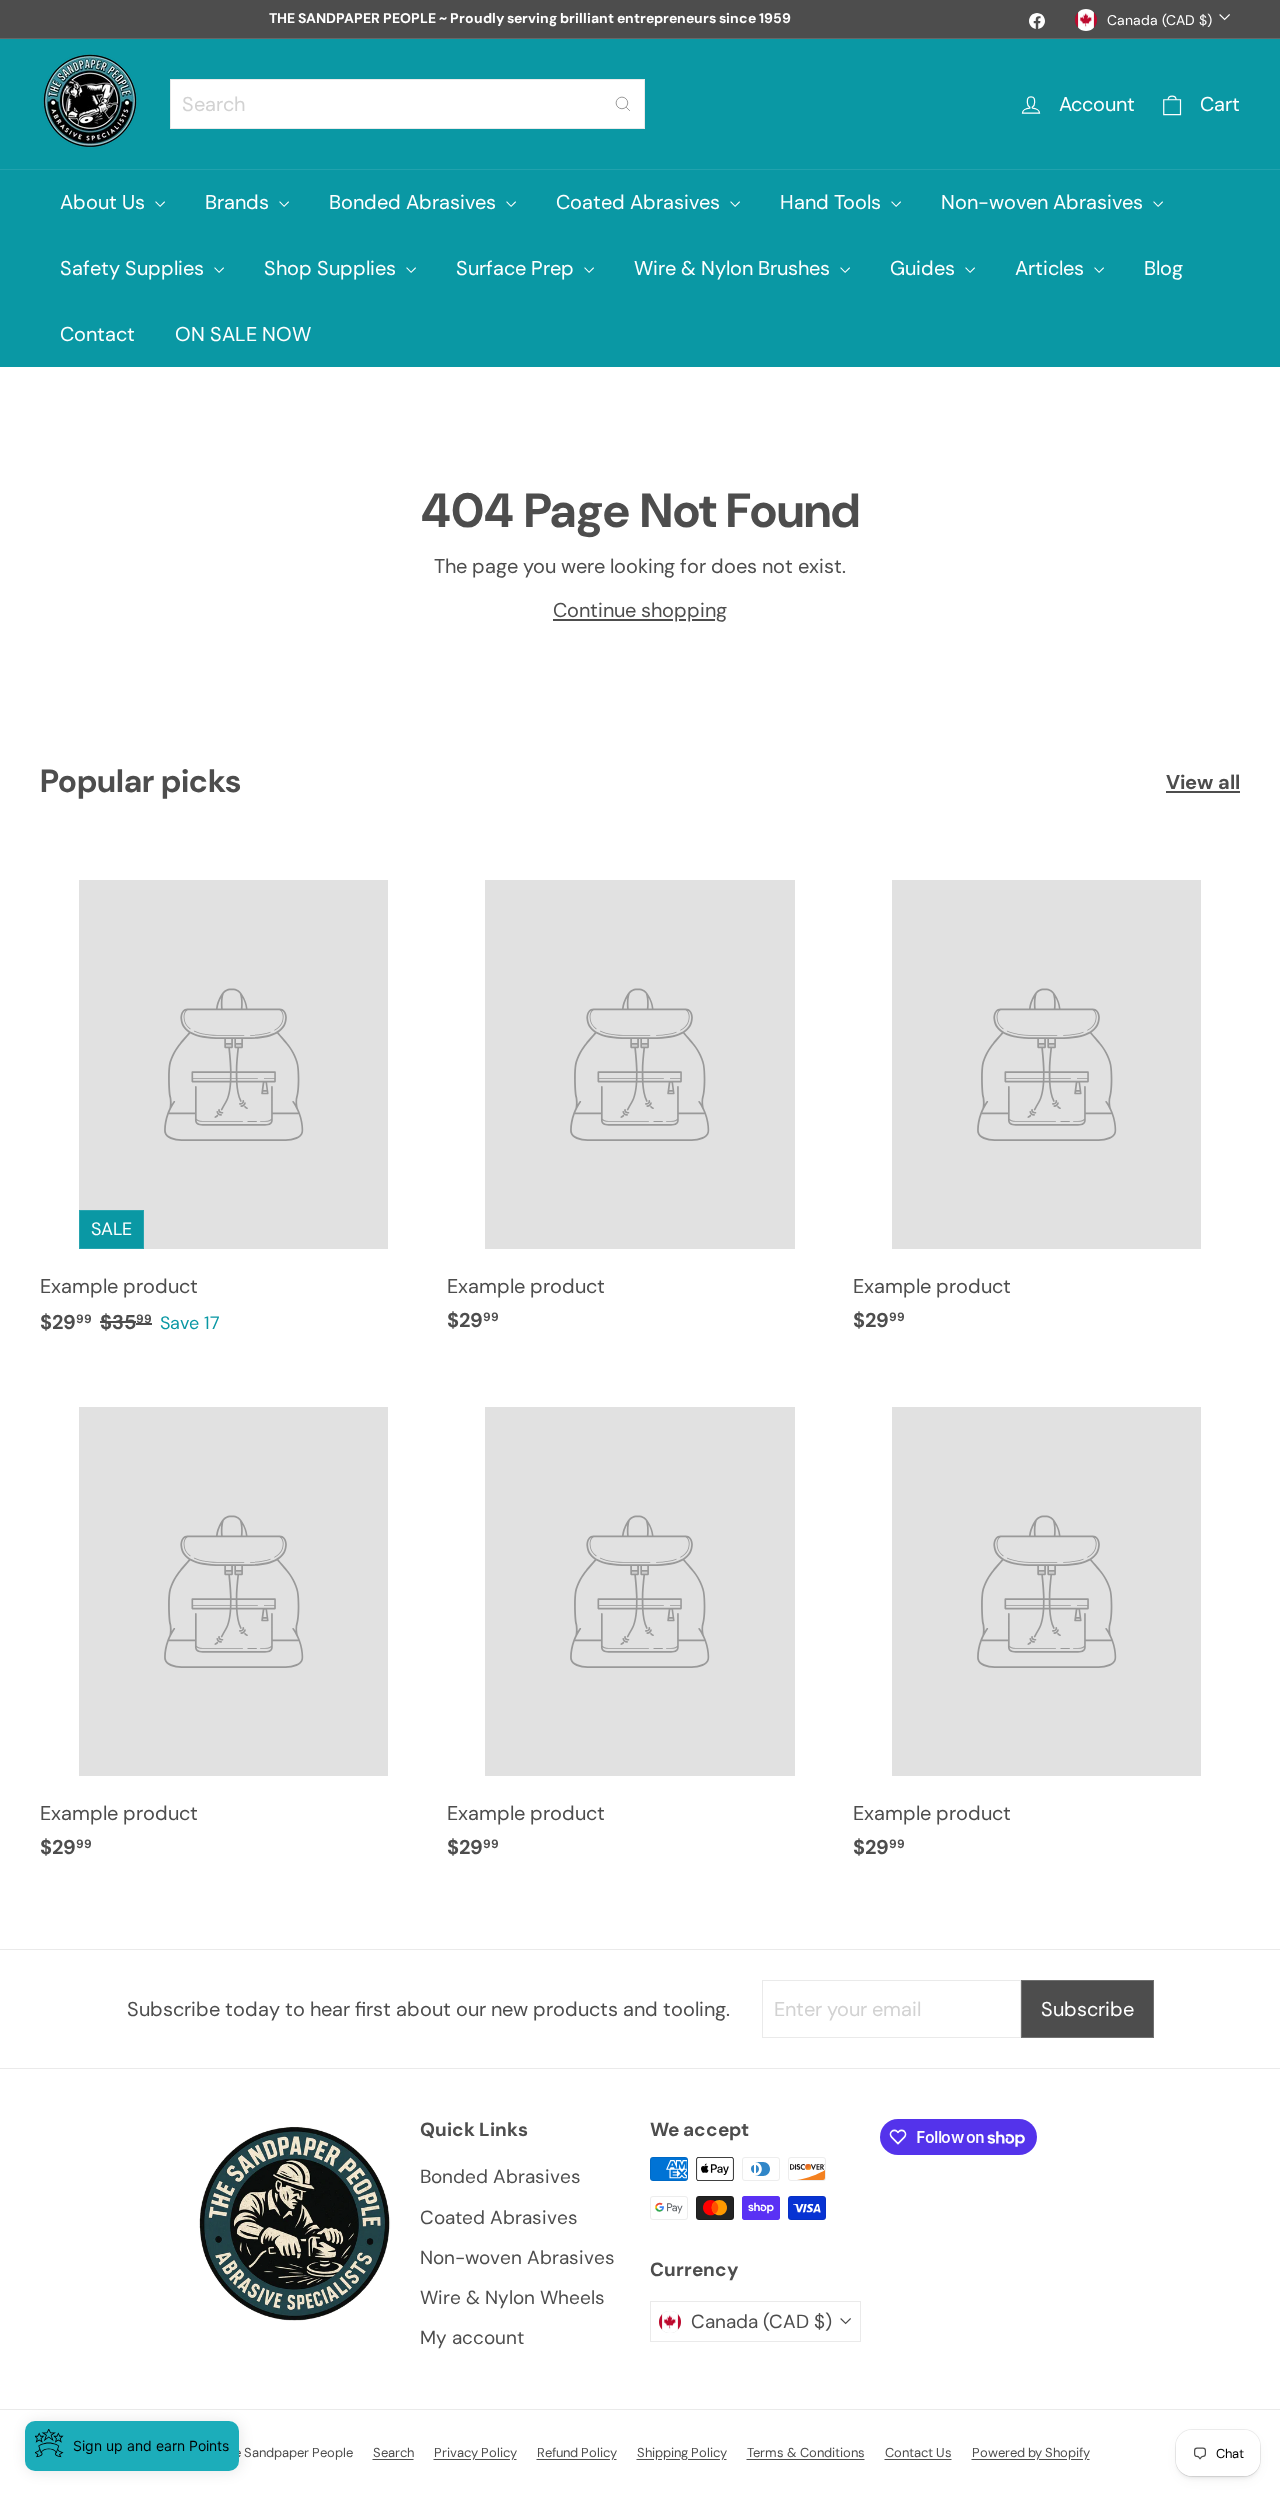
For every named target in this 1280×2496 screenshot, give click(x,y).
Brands (239, 202)
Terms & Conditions (806, 2452)
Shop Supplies (332, 268)
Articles (1052, 268)
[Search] (623, 104)
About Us (105, 202)
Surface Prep (517, 268)
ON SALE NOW (243, 334)
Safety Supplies (134, 268)
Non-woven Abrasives (1044, 202)
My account (472, 2337)
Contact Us (918, 2452)
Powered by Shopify (1031, 2452)
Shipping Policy (682, 2452)
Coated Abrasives (640, 202)
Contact (97, 334)
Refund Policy (577, 2452)
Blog (1163, 268)
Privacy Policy (475, 2452)
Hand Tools (833, 202)
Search (393, 2452)
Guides (925, 268)
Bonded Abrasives (415, 202)
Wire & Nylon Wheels (512, 2297)
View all (1203, 782)
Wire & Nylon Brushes (734, 268)
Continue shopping (640, 610)
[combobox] (407, 104)
